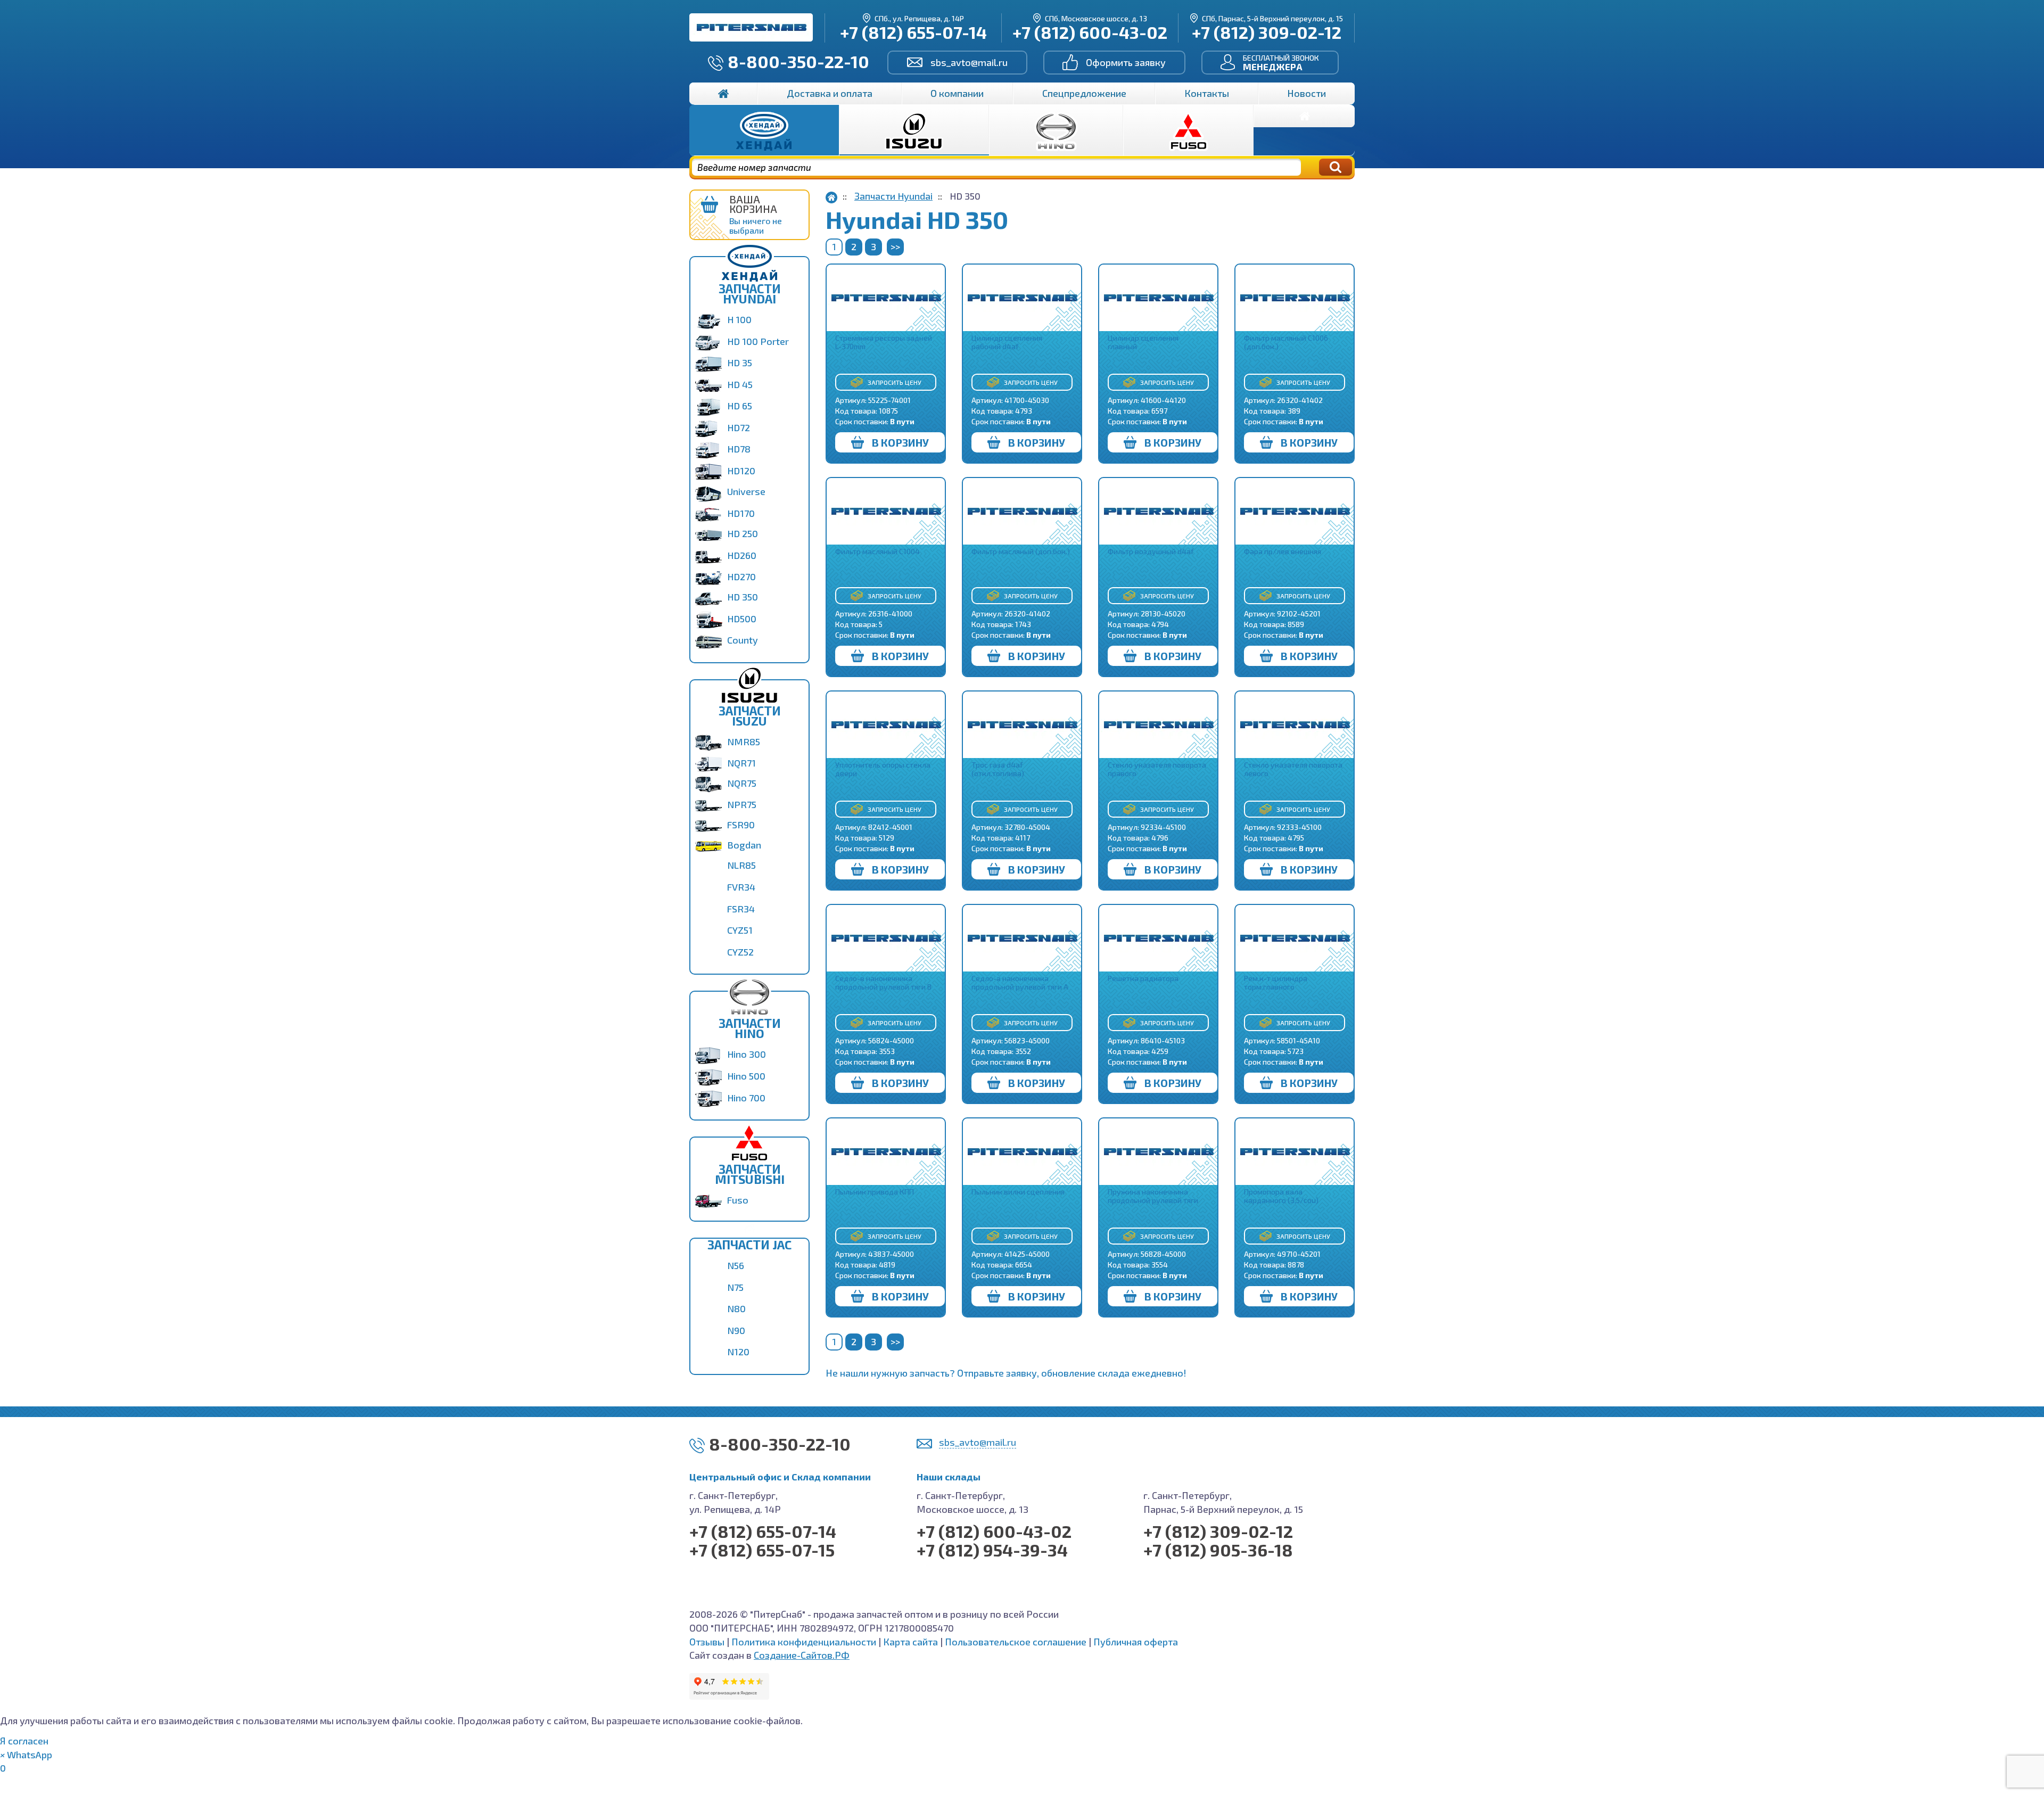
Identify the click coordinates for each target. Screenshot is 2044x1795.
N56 (736, 1265)
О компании (957, 93)
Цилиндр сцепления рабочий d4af (1007, 342)
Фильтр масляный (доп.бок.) (1021, 551)
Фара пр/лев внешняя (1283, 551)
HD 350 (743, 597)
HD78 (739, 449)
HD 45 (740, 384)
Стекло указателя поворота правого (1157, 769)
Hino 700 (746, 1098)
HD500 (742, 619)
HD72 (739, 427)
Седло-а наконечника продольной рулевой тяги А (1020, 982)
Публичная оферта (1136, 1642)
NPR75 (742, 804)
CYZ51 (740, 930)
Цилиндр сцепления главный (1143, 342)
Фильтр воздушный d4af (1151, 551)
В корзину (900, 442)
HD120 (741, 471)
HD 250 (743, 533)
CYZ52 (740, 952)
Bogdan (744, 845)
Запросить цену (895, 382)
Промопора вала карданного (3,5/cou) (1281, 1196)
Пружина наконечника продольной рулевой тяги (1153, 1196)
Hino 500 (746, 1076)
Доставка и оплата (830, 93)
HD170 (741, 513)
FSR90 (741, 825)
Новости (1307, 93)
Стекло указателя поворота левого (1293, 769)
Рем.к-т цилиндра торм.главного (1276, 982)
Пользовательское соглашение (1016, 1642)
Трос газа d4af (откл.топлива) (998, 769)
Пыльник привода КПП (875, 1192)
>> (895, 246)
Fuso (738, 1200)
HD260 (742, 555)
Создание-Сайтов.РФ (802, 1655)
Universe (746, 491)
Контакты (1207, 93)
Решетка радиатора (1143, 978)
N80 (736, 1308)
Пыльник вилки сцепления (1018, 1192)
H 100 (739, 319)
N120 (738, 1352)
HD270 (741, 577)
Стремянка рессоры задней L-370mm (884, 342)
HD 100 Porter (758, 341)
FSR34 (741, 909)
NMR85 (744, 742)
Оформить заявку (1126, 62)
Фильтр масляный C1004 (877, 551)
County (743, 640)
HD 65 (740, 406)
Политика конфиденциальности (804, 1642)
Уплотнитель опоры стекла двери (883, 769)
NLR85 (741, 865)
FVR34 (741, 887)
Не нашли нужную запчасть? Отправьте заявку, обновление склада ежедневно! (1006, 1373)
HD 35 (740, 363)
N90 (736, 1330)
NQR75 (742, 783)
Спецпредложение (1084, 93)
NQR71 (741, 763)
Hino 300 (747, 1054)
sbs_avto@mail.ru (969, 62)
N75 (735, 1287)
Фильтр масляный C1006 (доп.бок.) (1286, 342)
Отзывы (707, 1642)
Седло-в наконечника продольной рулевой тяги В (883, 982)
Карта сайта (910, 1642)
